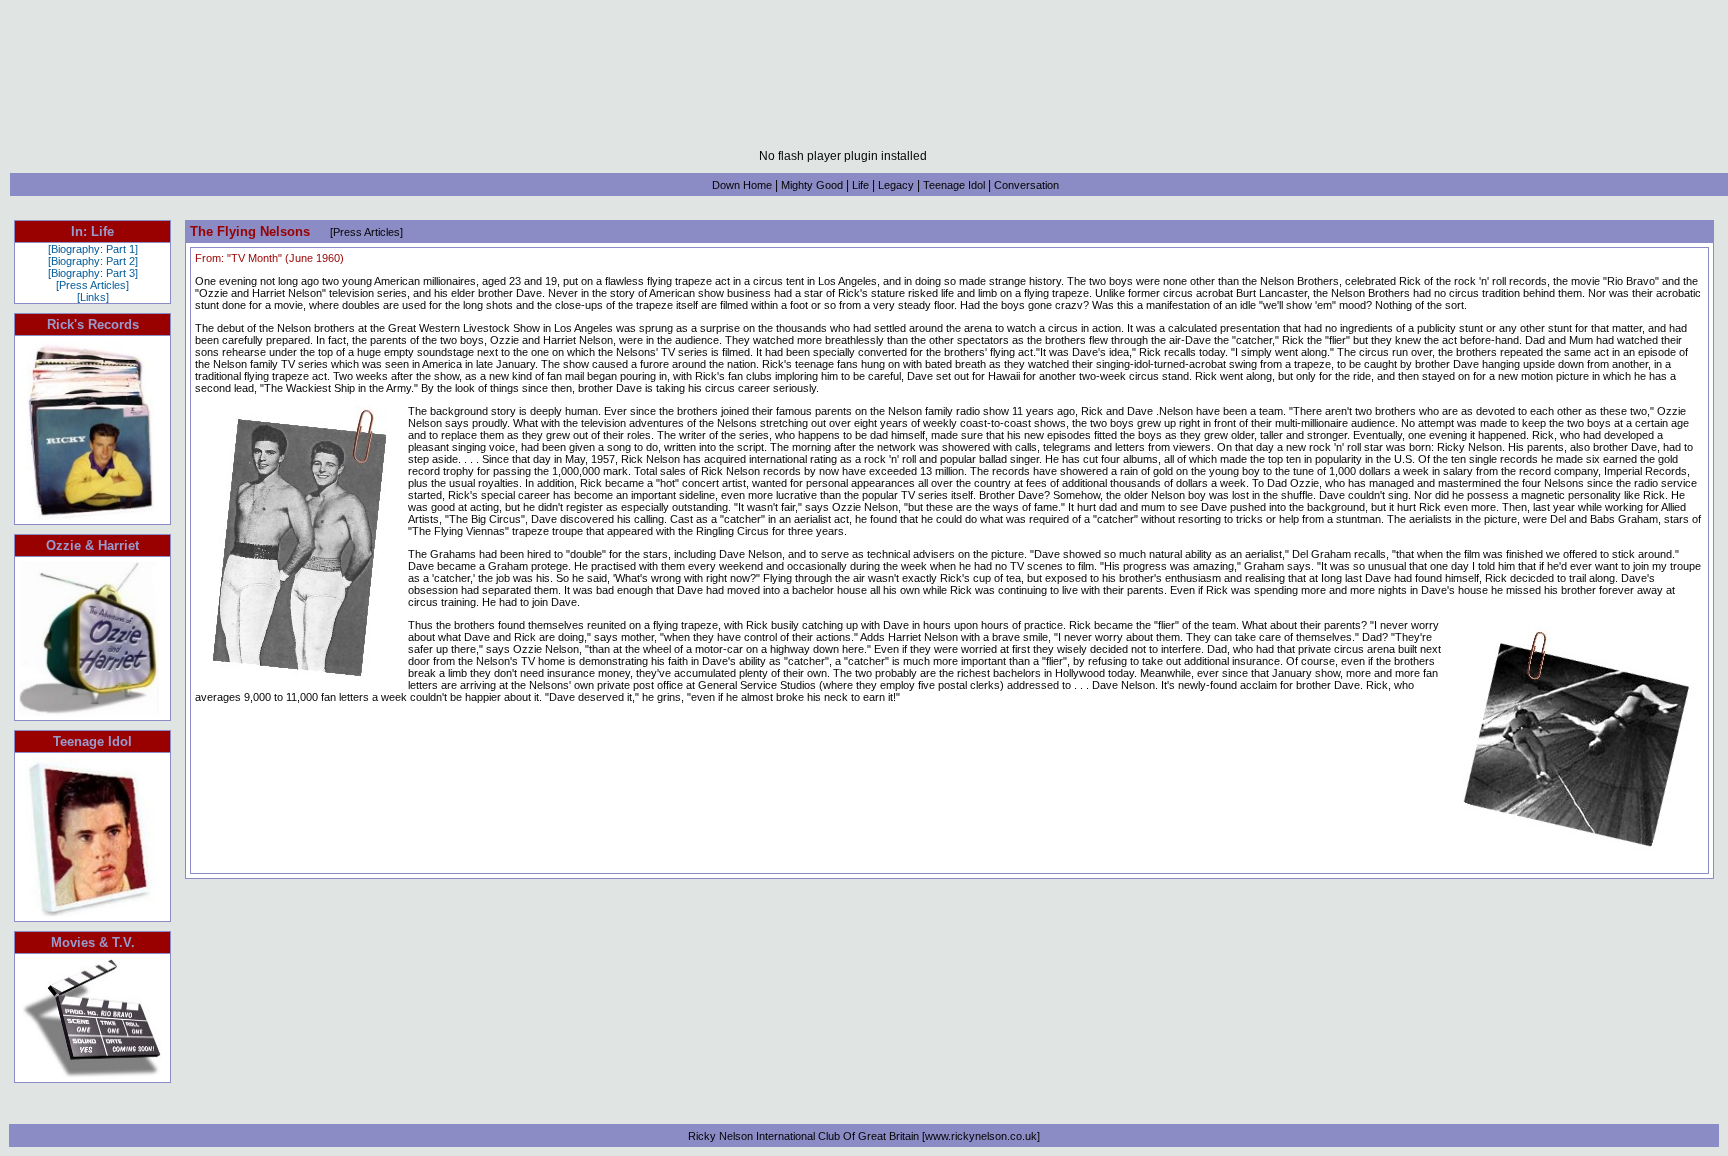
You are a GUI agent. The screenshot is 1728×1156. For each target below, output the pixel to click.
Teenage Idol (954, 185)
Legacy (896, 185)
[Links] (93, 297)
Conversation (1026, 185)
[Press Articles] (92, 285)
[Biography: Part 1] (93, 249)
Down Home (742, 185)
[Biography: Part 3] (93, 273)
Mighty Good (812, 185)
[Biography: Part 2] (93, 261)
